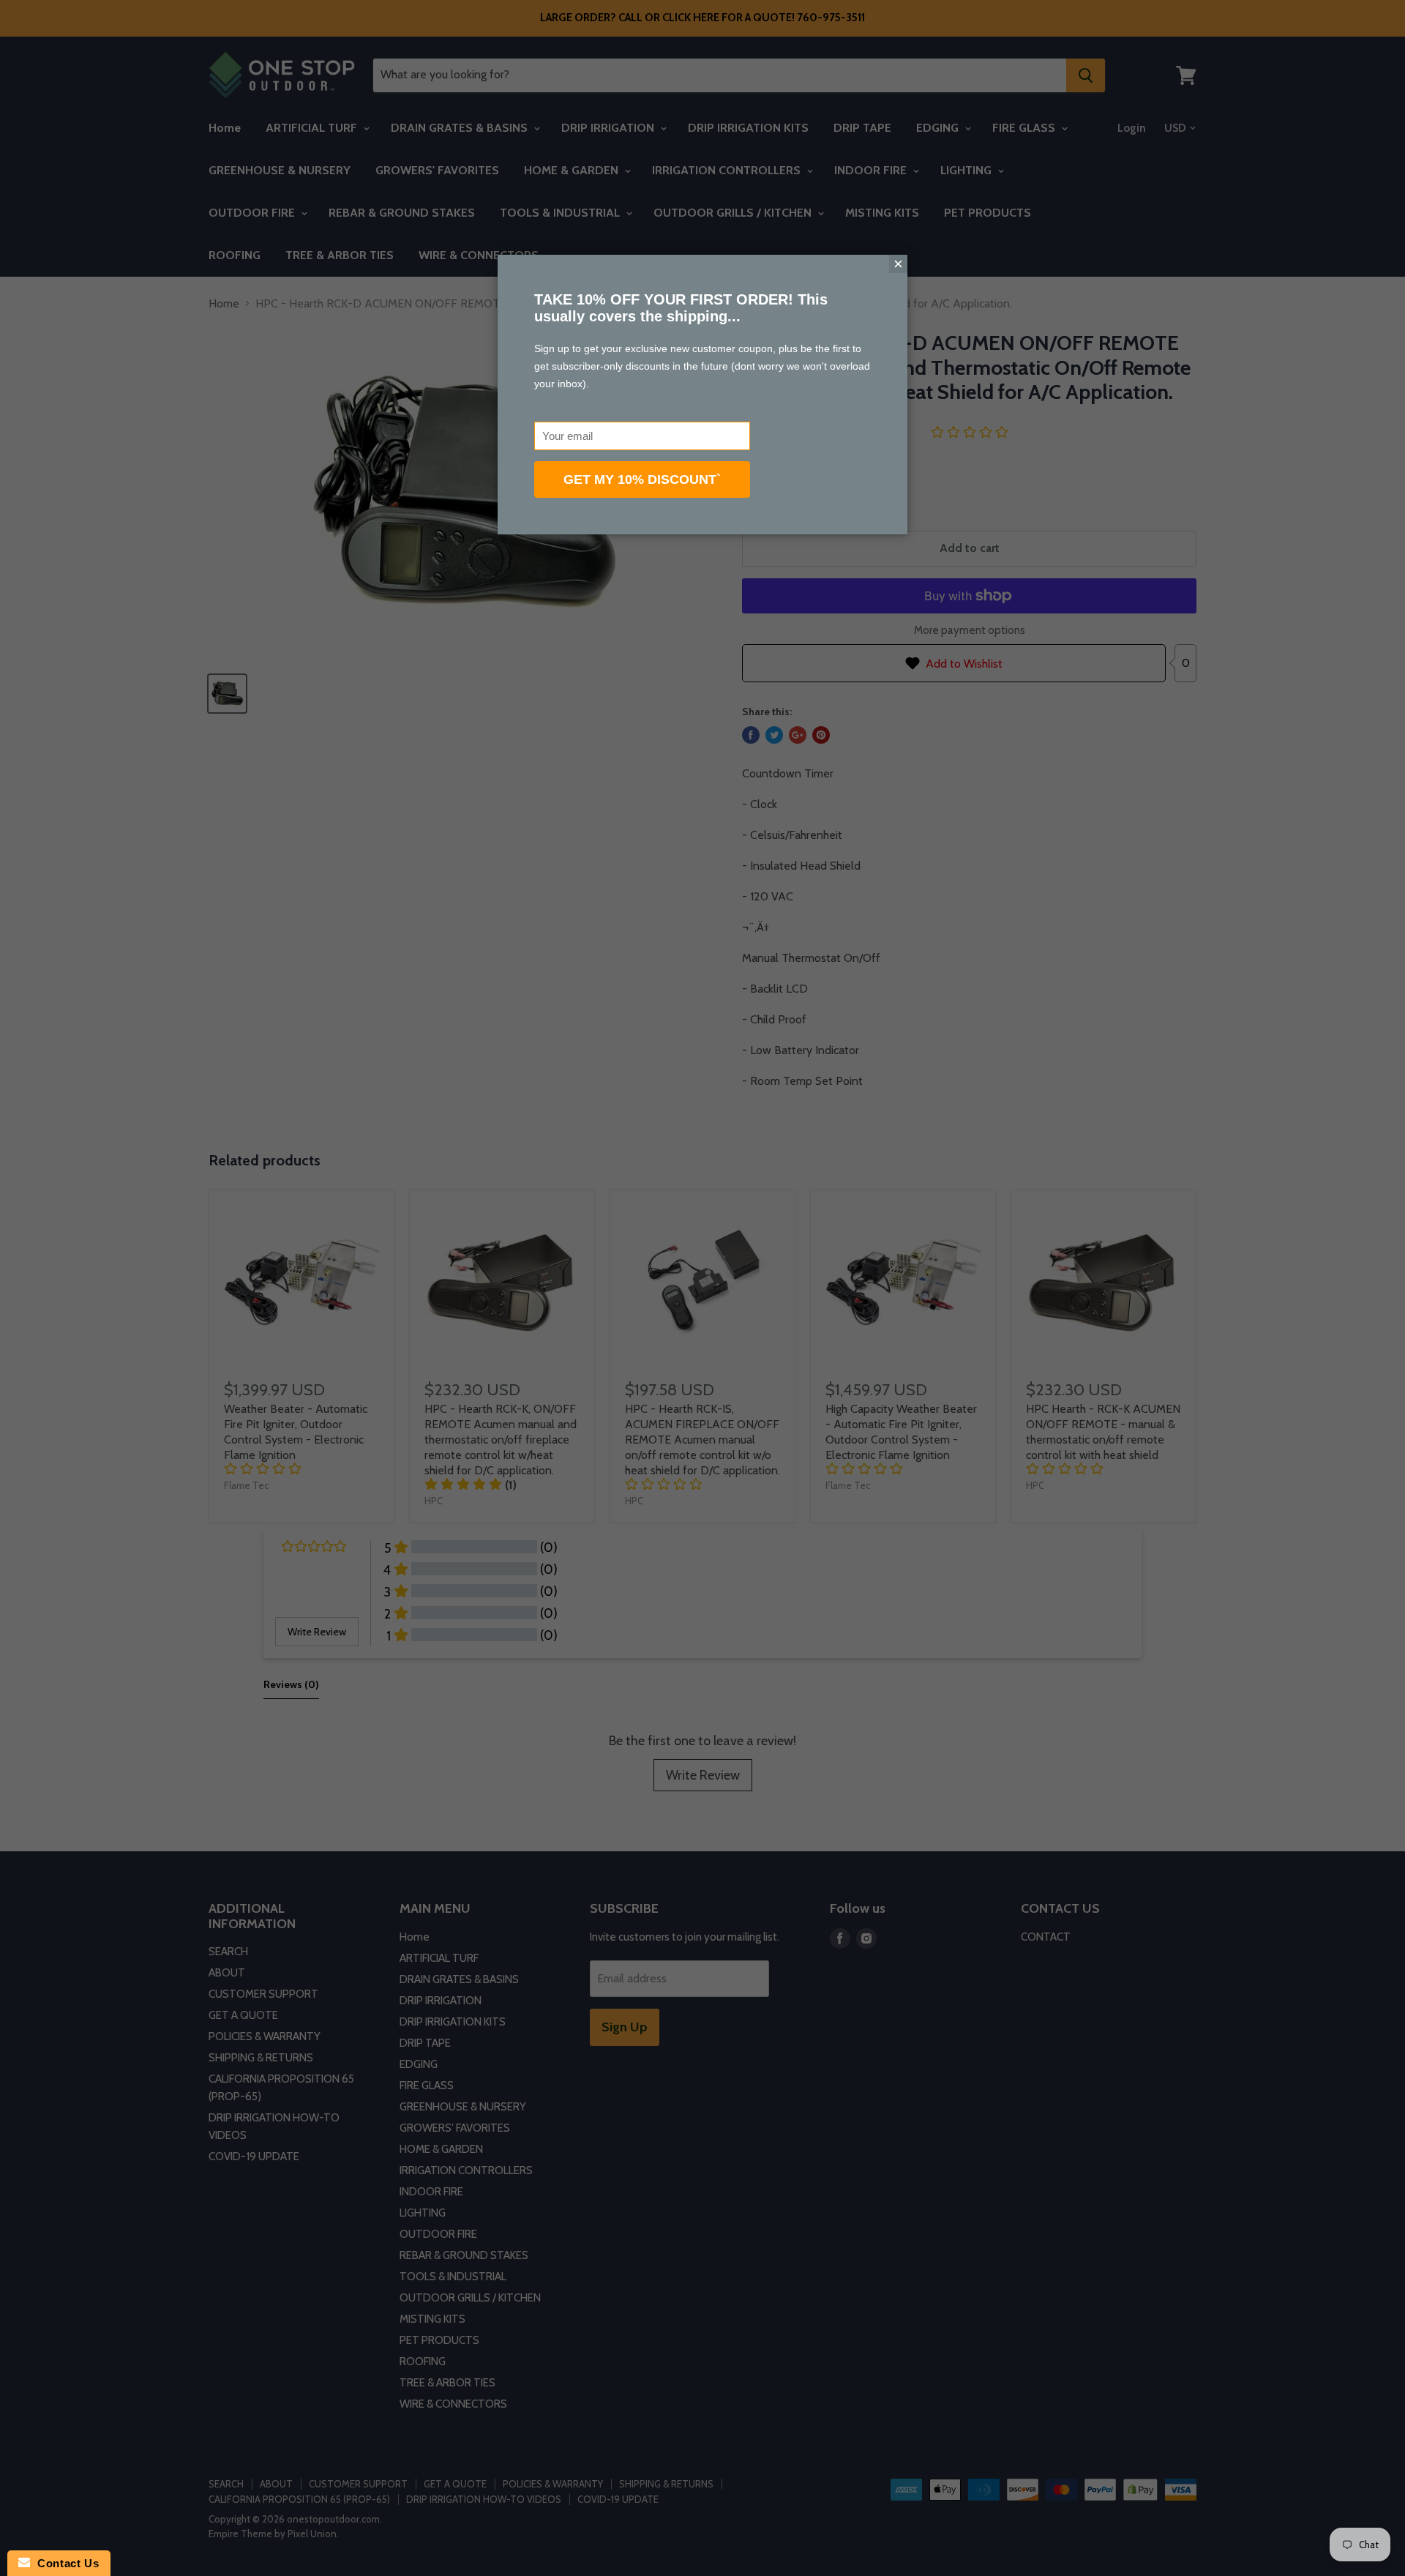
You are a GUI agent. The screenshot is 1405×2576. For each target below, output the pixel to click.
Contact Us (64, 2563)
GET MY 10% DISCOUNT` (642, 479)
